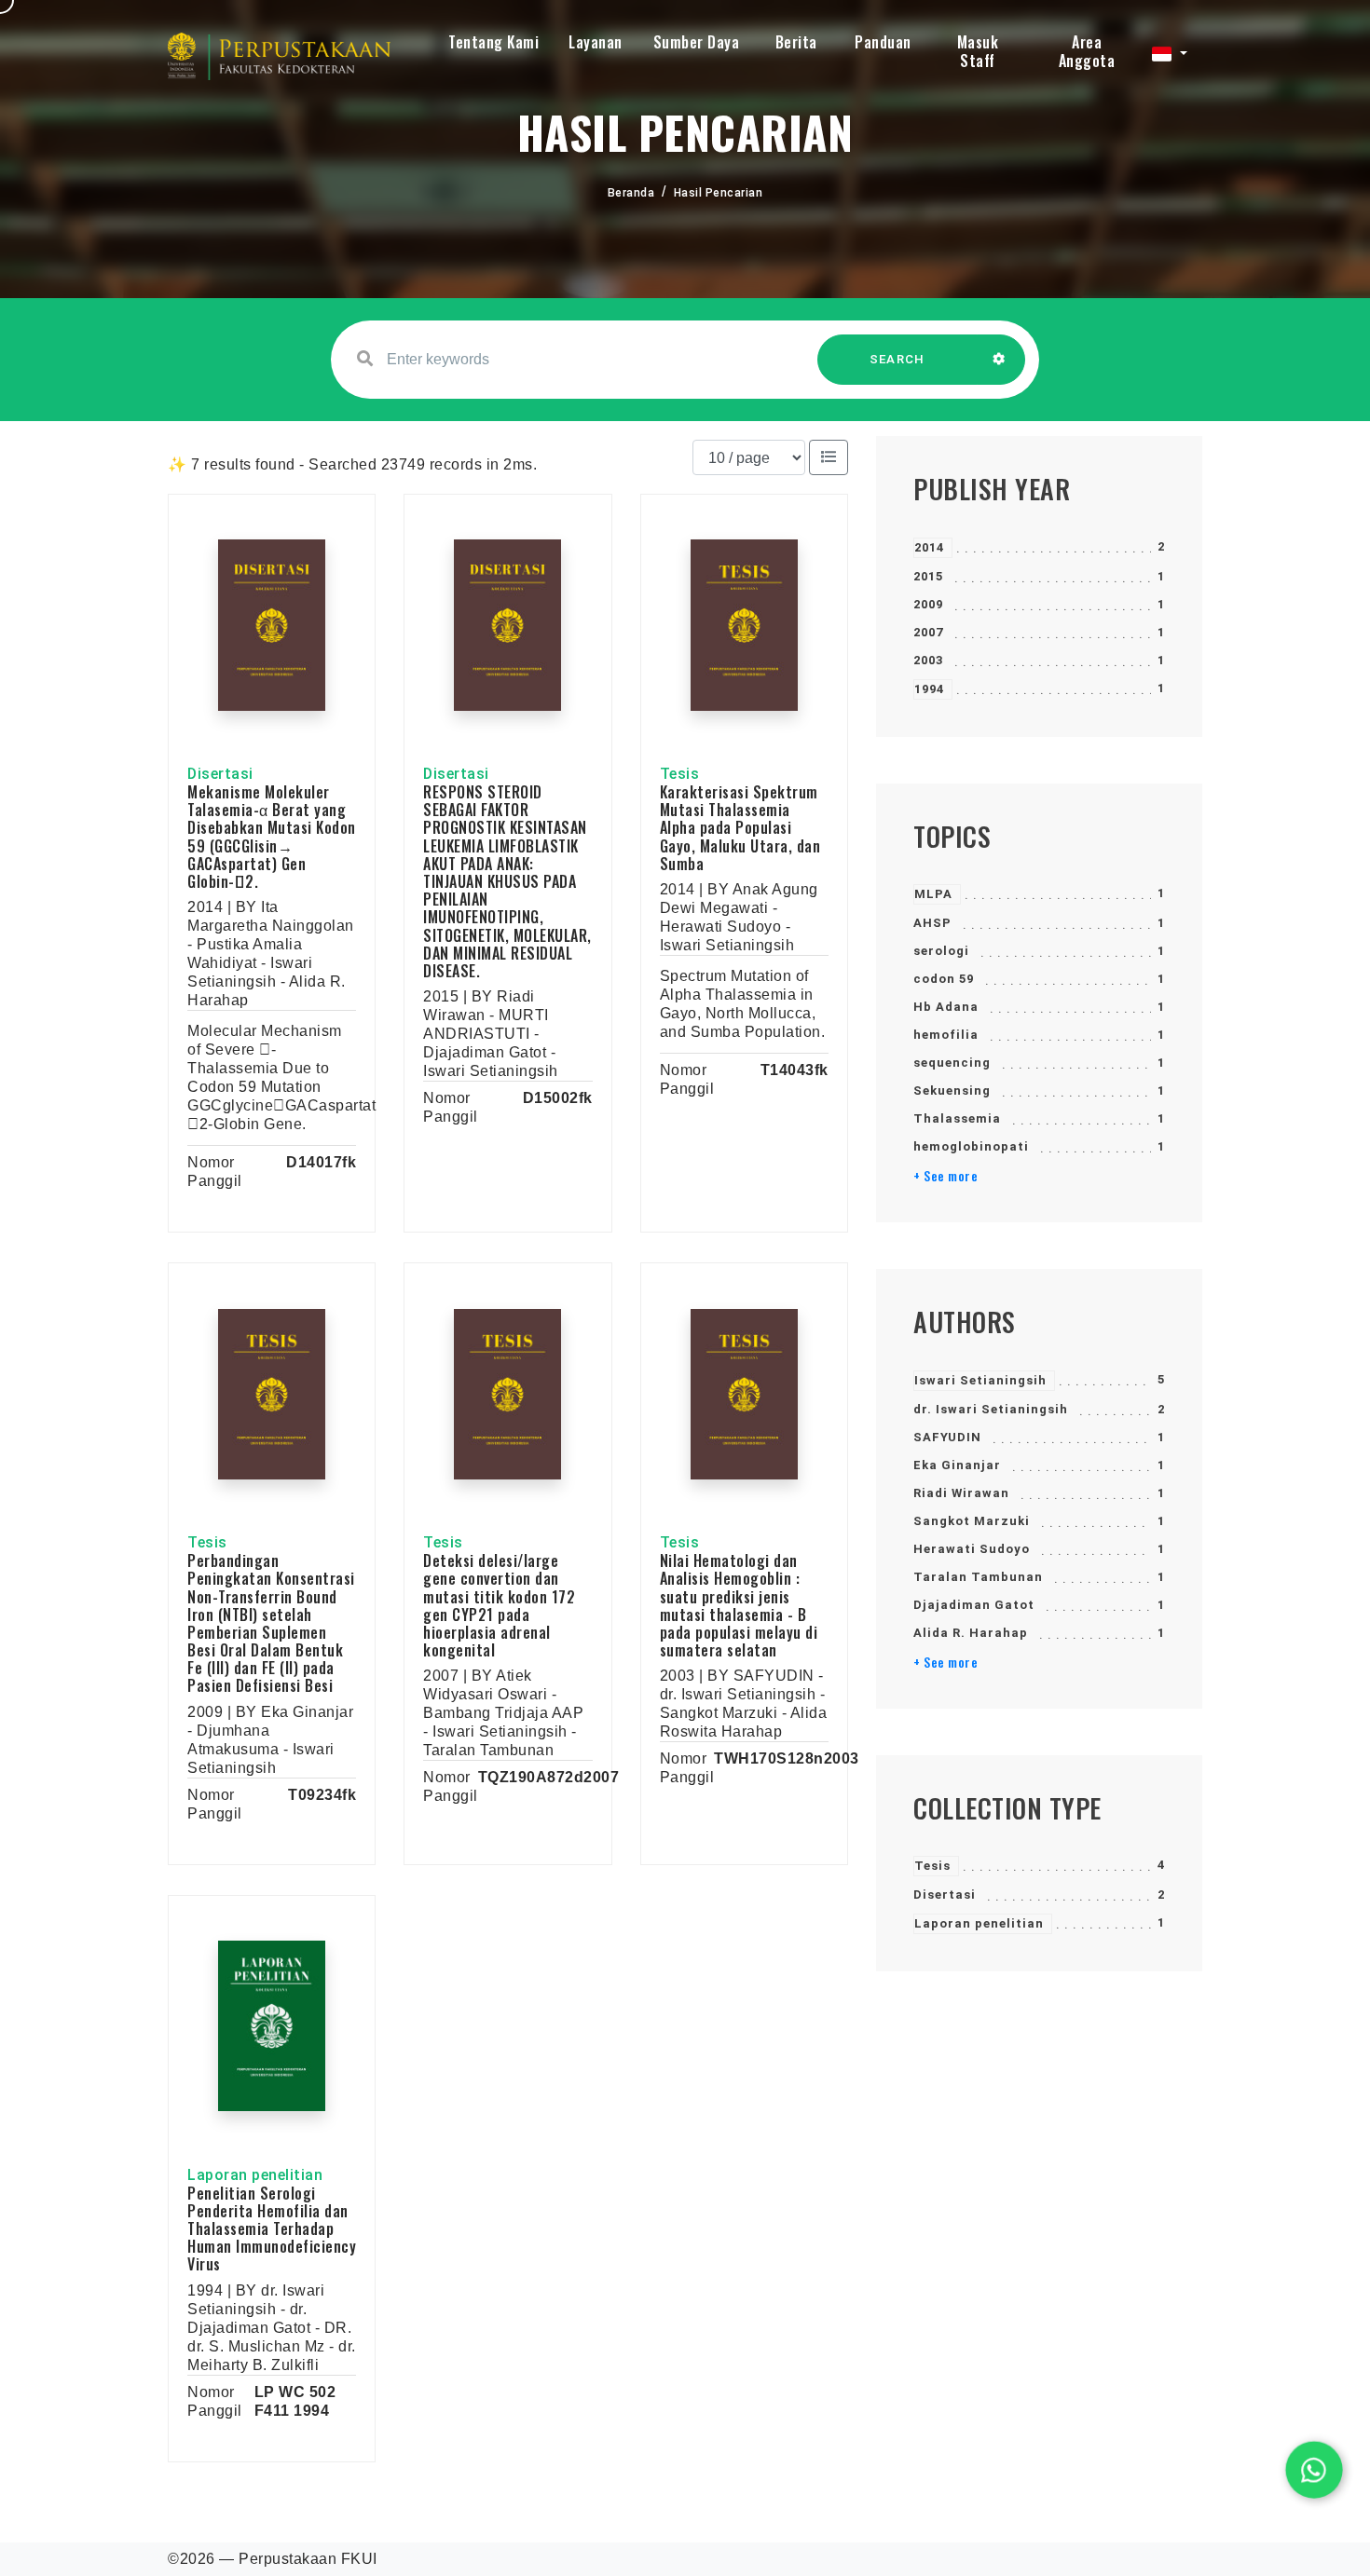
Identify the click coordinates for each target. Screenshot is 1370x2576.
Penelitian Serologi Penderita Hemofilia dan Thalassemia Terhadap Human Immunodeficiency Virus (272, 2229)
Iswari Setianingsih (980, 1380)
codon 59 (944, 979)
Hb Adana (946, 1007)
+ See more (945, 1176)
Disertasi (945, 1895)
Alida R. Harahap (971, 1633)
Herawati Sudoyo (972, 1549)
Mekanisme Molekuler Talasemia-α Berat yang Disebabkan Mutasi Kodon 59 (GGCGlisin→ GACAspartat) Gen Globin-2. (272, 837)
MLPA (933, 894)
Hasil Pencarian (719, 193)
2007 (928, 632)
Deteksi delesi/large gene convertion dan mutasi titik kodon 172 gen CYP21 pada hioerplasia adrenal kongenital (499, 1605)
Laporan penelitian (979, 1923)
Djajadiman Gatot (974, 1605)
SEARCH (897, 359)
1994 (929, 689)
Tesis (932, 1866)
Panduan (883, 42)
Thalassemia (957, 1118)
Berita (796, 42)
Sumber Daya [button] (697, 42)
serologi (941, 951)
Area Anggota (1087, 51)
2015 (928, 576)
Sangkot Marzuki (972, 1521)
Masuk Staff (978, 51)
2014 (929, 547)
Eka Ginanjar (957, 1465)
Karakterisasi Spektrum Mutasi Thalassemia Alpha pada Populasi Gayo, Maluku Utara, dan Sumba (740, 828)
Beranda (631, 193)
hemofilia (946, 1035)
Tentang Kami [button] (493, 42)
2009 (928, 604)
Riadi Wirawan (961, 1493)
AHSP (932, 923)
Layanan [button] (596, 42)
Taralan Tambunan (978, 1577)
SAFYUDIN (947, 1437)
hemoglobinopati (971, 1146)
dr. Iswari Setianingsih (991, 1409)
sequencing (952, 1063)
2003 (928, 660)
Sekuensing (952, 1090)
